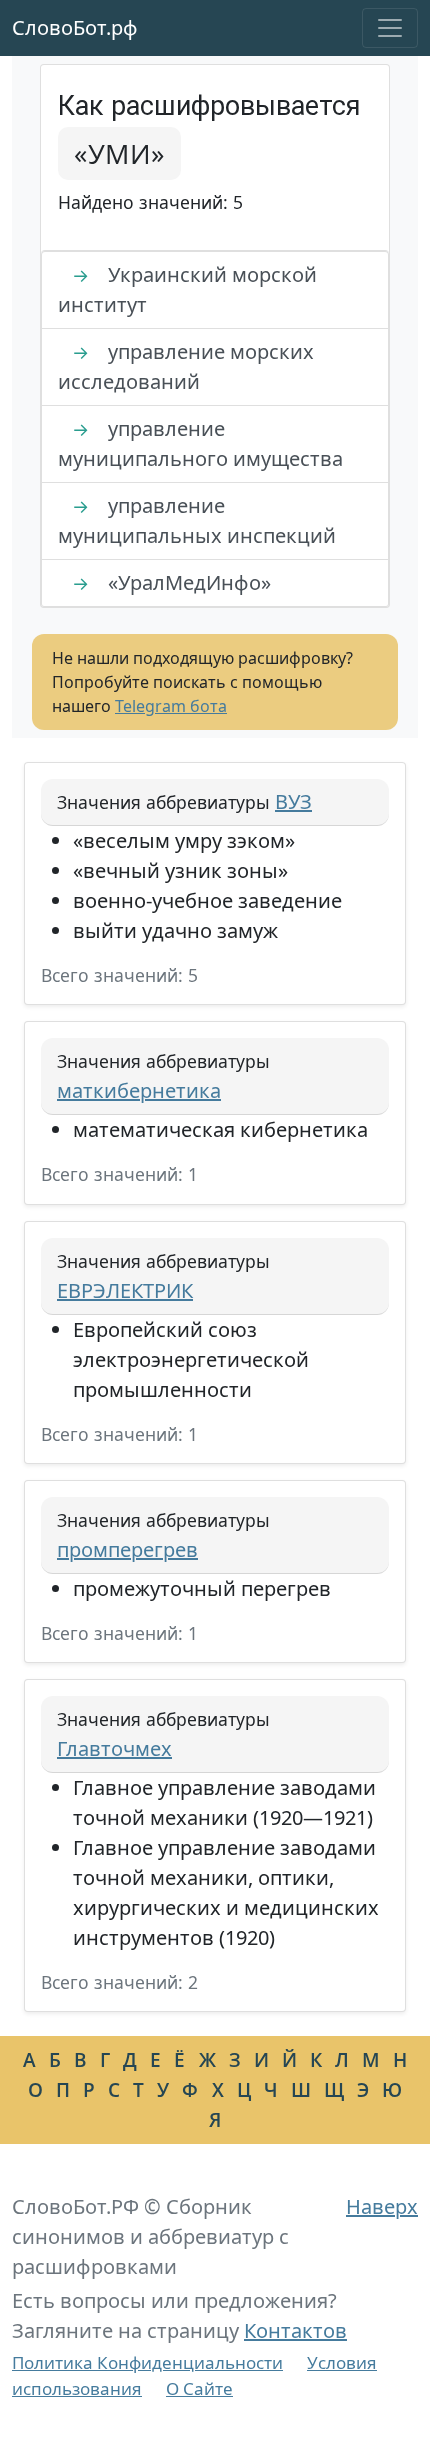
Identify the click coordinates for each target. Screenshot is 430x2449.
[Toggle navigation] (390, 28)
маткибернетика (139, 1090)
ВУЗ (293, 801)
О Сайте (199, 2388)
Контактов (295, 2330)
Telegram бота (171, 706)
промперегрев (127, 1549)
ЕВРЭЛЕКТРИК (125, 1290)
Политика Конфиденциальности (147, 2362)
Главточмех (114, 1748)
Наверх (382, 2206)
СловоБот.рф (75, 27)
